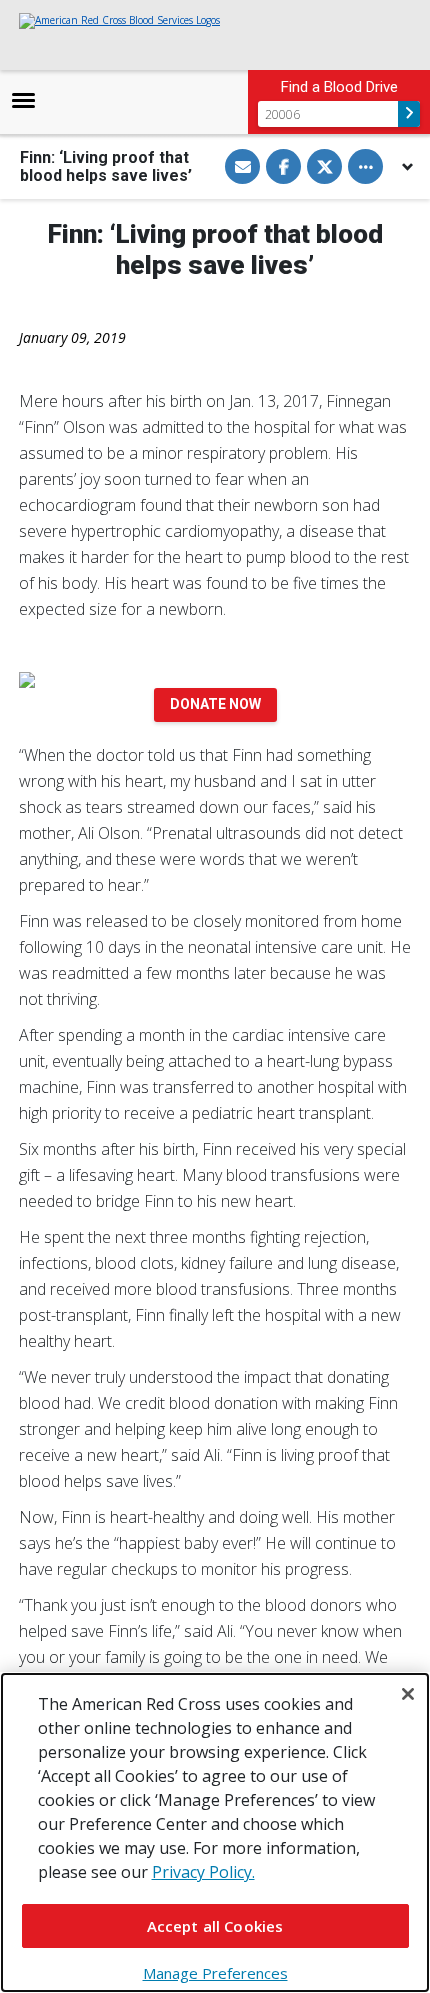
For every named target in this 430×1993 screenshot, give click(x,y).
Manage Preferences (215, 1973)
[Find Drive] (409, 114)
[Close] (408, 1694)
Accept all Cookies (215, 1926)
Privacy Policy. (203, 1872)
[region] (215, 1832)
